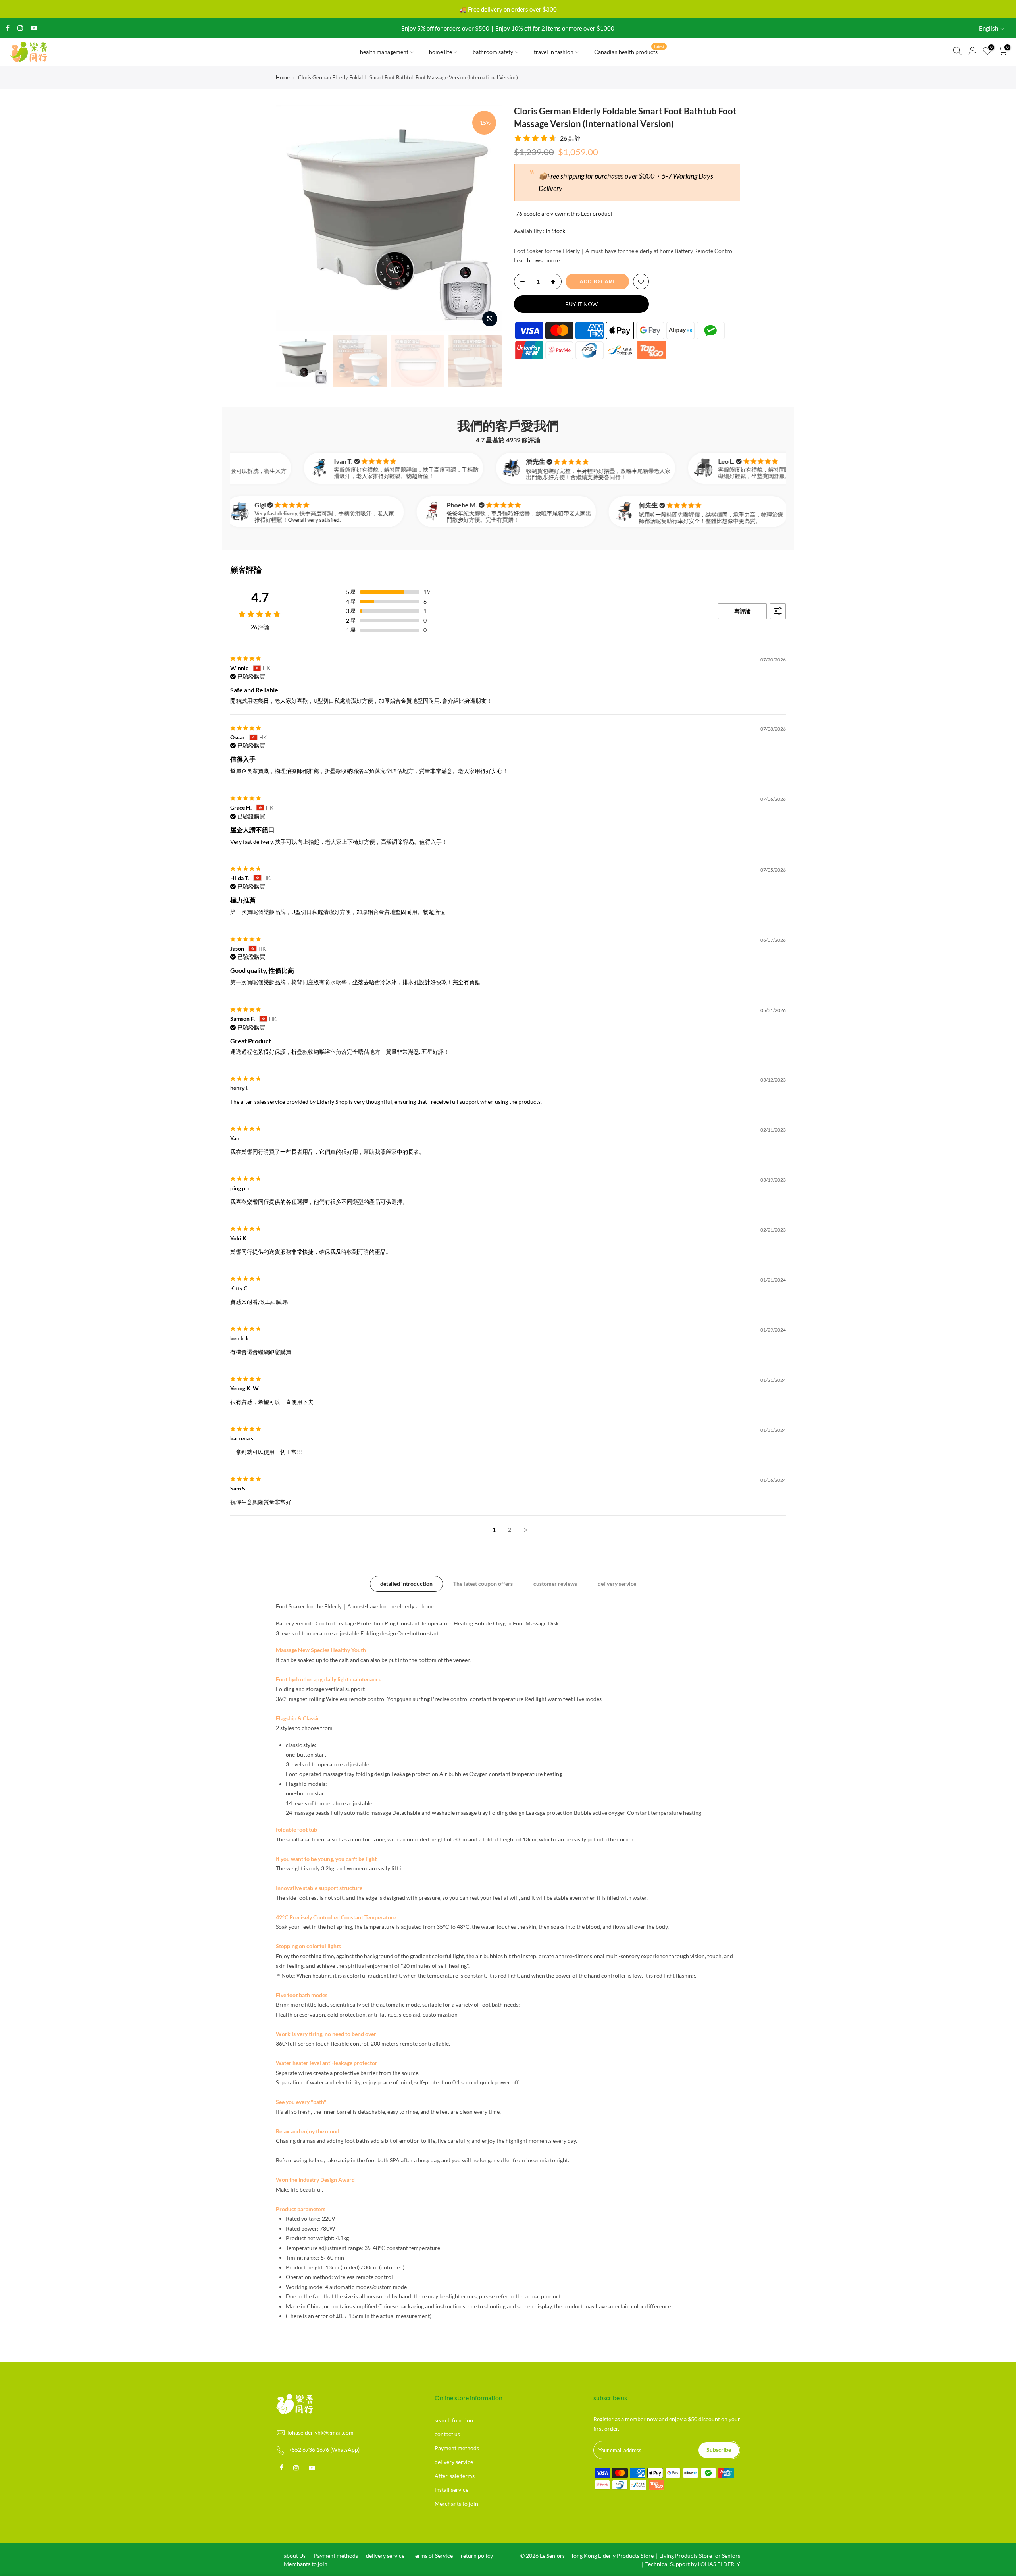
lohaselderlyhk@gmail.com (320, 2432)
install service (451, 2490)
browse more (543, 260)
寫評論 (743, 611)
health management (384, 52)
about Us (295, 2556)
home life (441, 52)
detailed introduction (406, 1584)
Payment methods (457, 2448)
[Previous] (290, 218)
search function (454, 2420)
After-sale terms (455, 2476)
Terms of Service (433, 2556)
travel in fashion (554, 52)
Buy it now (581, 304)
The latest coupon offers (483, 1584)
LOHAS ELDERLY (719, 2564)
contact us (447, 2434)
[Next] (488, 218)
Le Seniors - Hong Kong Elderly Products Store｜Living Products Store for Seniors (640, 2556)
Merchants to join (456, 2504)
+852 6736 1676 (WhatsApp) (324, 2450)
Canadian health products (629, 50)
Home (283, 77)
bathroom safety (493, 52)
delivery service (617, 1584)
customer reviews (555, 1584)
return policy (477, 2556)
